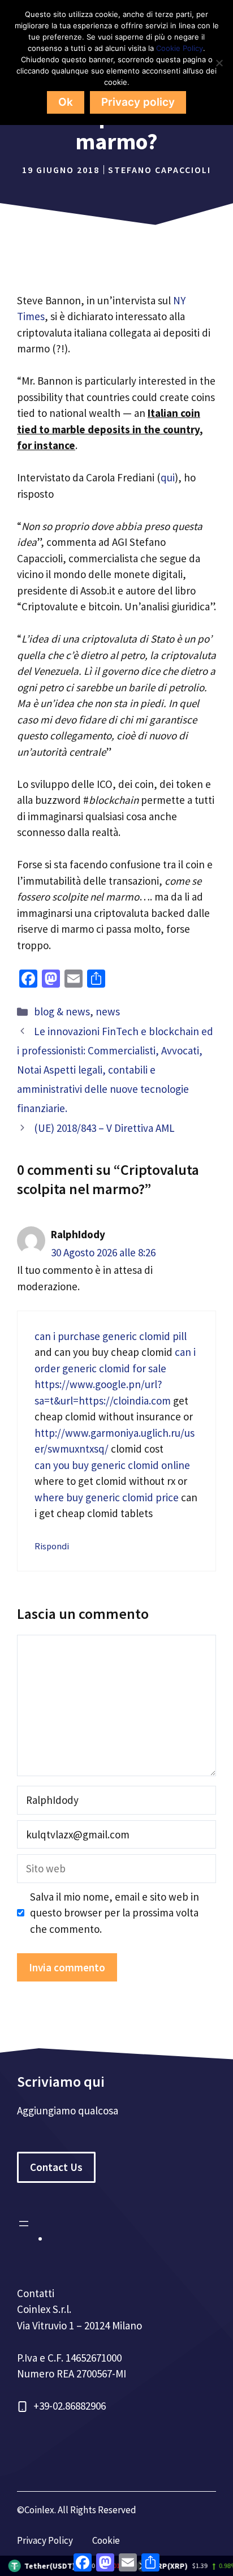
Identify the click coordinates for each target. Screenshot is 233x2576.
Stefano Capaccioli (159, 170)
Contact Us (56, 2167)
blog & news (62, 1011)
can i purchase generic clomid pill (111, 1336)
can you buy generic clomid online (112, 1465)
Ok (66, 102)
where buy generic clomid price (107, 1497)
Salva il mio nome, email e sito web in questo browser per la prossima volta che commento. (115, 1913)
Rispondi (52, 1546)
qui (168, 477)
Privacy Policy (45, 2540)
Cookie (106, 2540)
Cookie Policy (180, 48)
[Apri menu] (24, 2224)
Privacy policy (138, 102)
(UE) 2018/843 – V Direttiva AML (104, 1128)
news (108, 1011)
